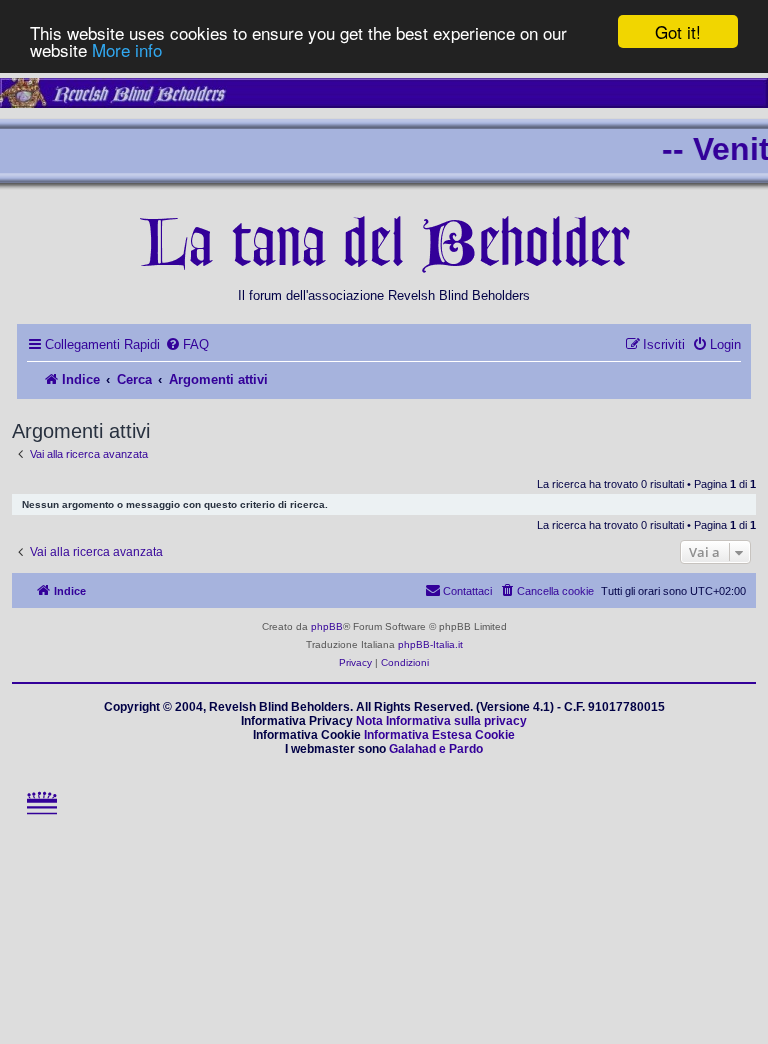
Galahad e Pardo (436, 749)
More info (127, 49)
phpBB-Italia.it (430, 644)
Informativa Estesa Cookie (439, 735)
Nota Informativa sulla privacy (441, 721)
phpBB (327, 626)
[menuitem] (187, 344)
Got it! (678, 31)
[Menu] (41, 819)
